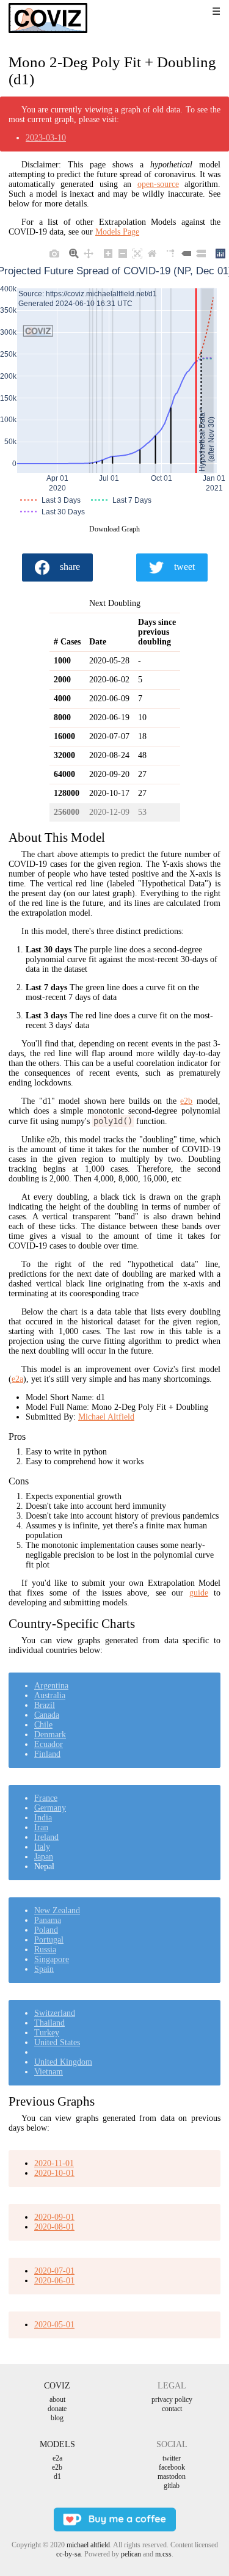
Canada (47, 1715)
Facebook (172, 2467)
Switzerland (55, 2013)
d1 (57, 2476)
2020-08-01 (54, 2227)
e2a (17, 1379)
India (43, 1818)
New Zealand (57, 1910)
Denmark (50, 1735)
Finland (47, 1754)
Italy (42, 1847)
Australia (50, 1695)
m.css (163, 2554)
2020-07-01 (54, 2271)
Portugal (49, 1940)
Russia (45, 1950)
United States (57, 2042)
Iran (41, 1827)
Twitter (172, 2458)
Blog (57, 2418)
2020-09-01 (54, 2217)
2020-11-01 (54, 2163)
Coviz (57, 2386)
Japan (44, 1857)
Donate (57, 2409)
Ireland (46, 1837)
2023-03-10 (46, 138)
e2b (186, 1101)
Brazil (45, 1705)
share (70, 567)
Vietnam (49, 2072)
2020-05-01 (54, 2325)
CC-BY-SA (68, 2554)
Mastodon (172, 2476)
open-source (158, 184)
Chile (43, 1725)
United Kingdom (63, 2062)
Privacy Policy (172, 2399)
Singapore (52, 1959)
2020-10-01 (54, 2173)
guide (199, 1593)
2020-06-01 (54, 2281)
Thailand (49, 2023)
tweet (184, 567)
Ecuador (49, 1744)
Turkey (47, 2033)
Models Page (117, 232)
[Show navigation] (200, 12)
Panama (48, 1920)
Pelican (131, 2554)
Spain (44, 1969)
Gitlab (172, 2486)
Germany (50, 1808)
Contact (172, 2409)
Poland (46, 1930)
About (57, 2399)
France (46, 1798)
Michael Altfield (106, 1417)
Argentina (51, 1686)
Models (57, 2444)
